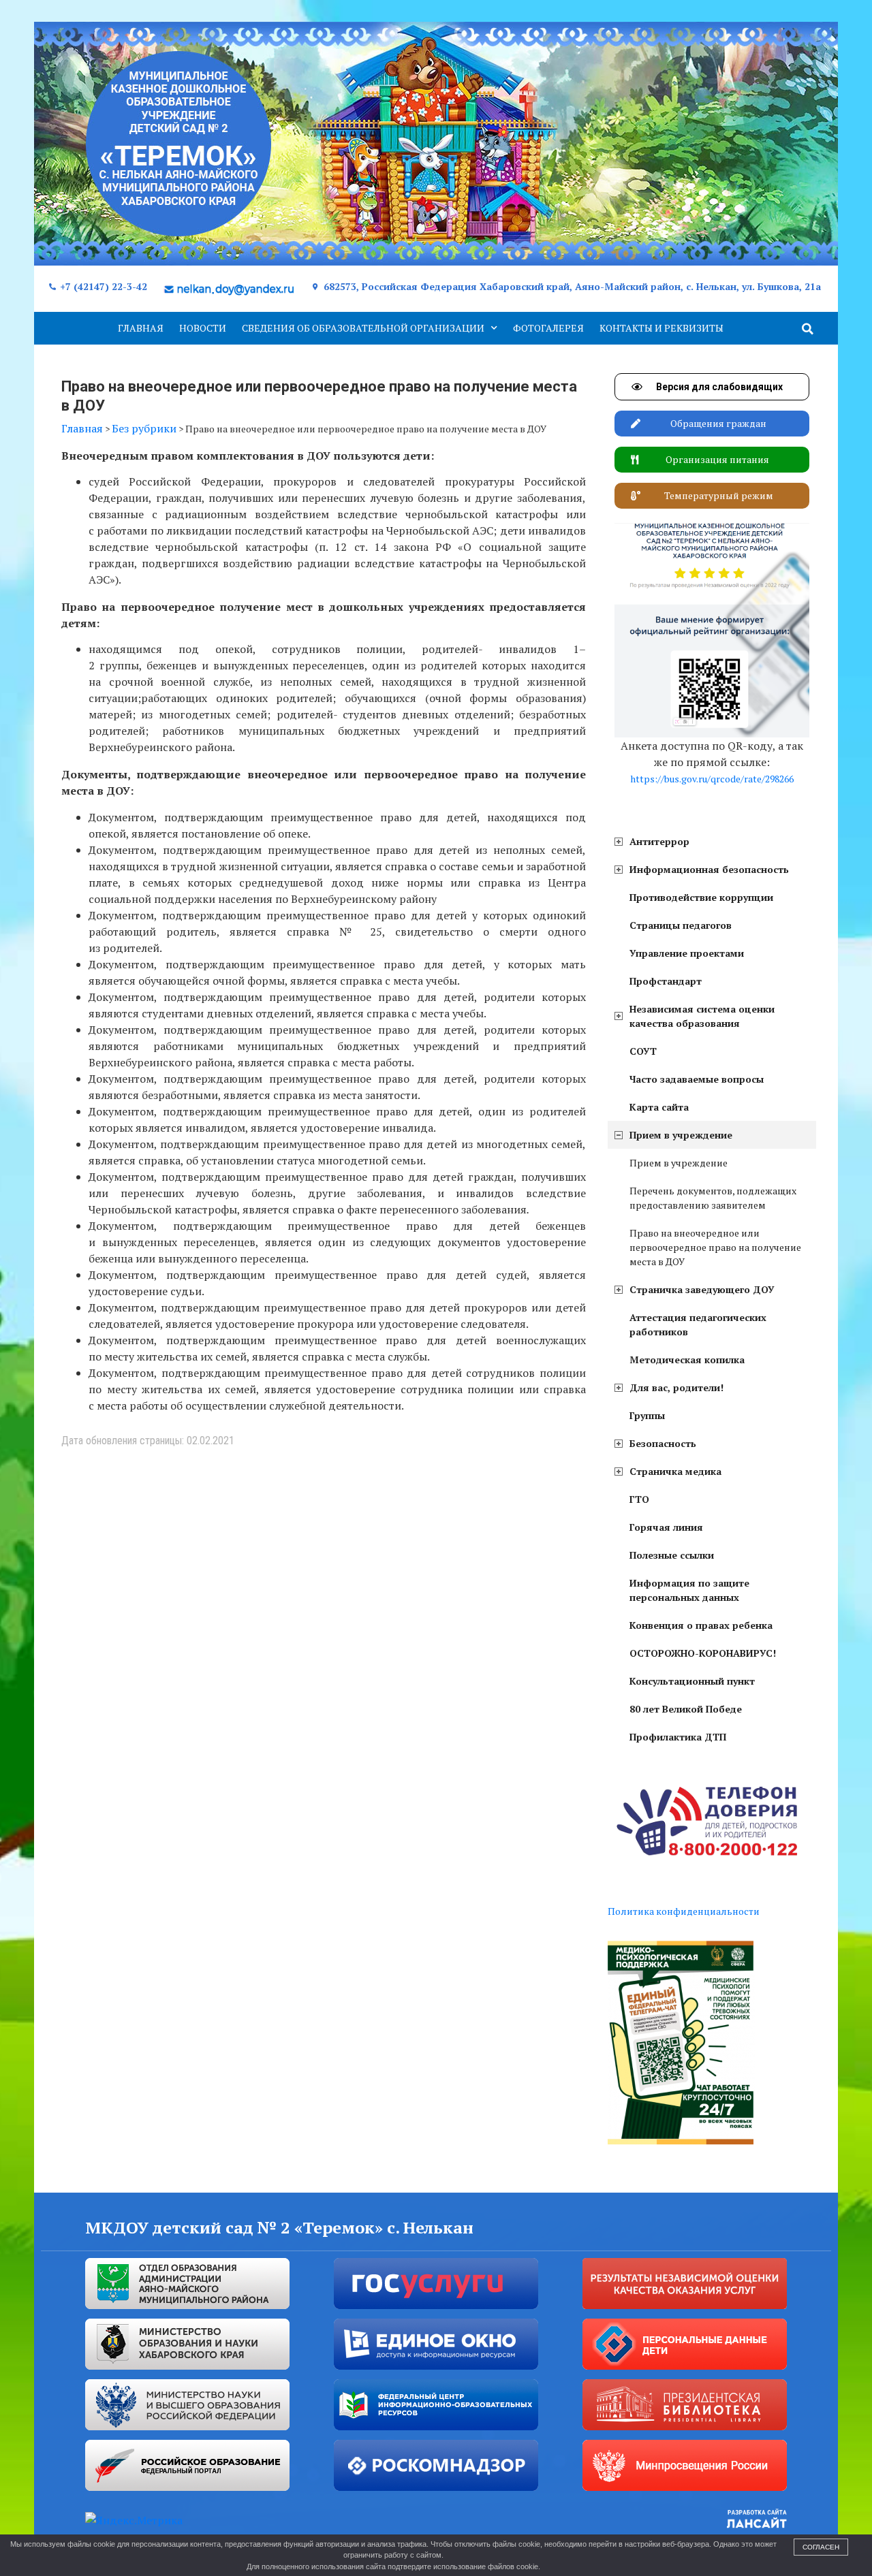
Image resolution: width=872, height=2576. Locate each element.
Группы (647, 1415)
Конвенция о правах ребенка (701, 1625)
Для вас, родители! (676, 1387)
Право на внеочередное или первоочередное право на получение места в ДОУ (715, 1247)
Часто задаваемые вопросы (697, 1079)
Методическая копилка (687, 1359)
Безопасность (663, 1443)
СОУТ (643, 1051)
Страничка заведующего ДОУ (702, 1289)
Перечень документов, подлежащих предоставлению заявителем (713, 1198)
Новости (203, 328)
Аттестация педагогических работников (698, 1324)
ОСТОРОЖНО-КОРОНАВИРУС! (703, 1653)
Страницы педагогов (681, 925)
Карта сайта (659, 1107)
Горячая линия (666, 1527)
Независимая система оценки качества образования (702, 1016)
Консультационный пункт (692, 1681)
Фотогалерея (548, 328)
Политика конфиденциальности (684, 1911)
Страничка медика (675, 1471)
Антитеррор (659, 841)
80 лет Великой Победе (686, 1709)
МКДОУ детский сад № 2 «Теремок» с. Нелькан (279, 2227)
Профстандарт (666, 981)
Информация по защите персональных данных (689, 1590)
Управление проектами (687, 953)
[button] (808, 329)
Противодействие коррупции (701, 897)
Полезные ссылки (672, 1555)
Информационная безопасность (709, 869)
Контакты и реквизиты (661, 328)
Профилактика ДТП (678, 1737)
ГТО (639, 1499)
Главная (141, 328)
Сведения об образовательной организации (363, 328)
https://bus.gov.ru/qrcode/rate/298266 (712, 779)
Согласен (821, 2547)
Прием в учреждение (681, 1135)
